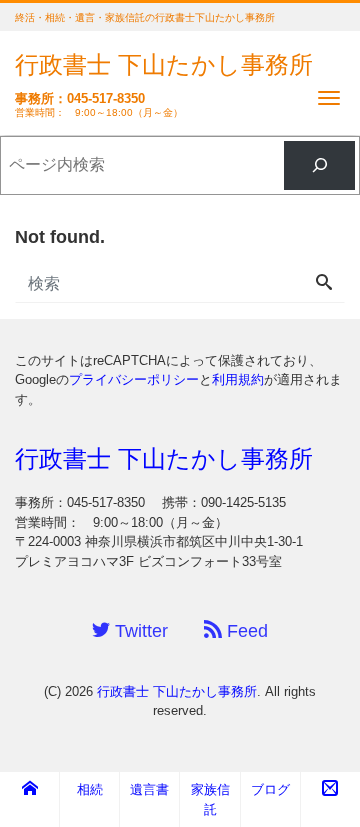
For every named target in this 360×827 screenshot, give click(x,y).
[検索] (319, 165)
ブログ (270, 789)
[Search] (324, 284)
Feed (245, 631)
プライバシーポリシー (134, 379)
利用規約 (238, 379)
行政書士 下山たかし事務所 (164, 64)
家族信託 (210, 799)
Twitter (139, 631)
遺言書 (149, 789)
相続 (90, 789)
